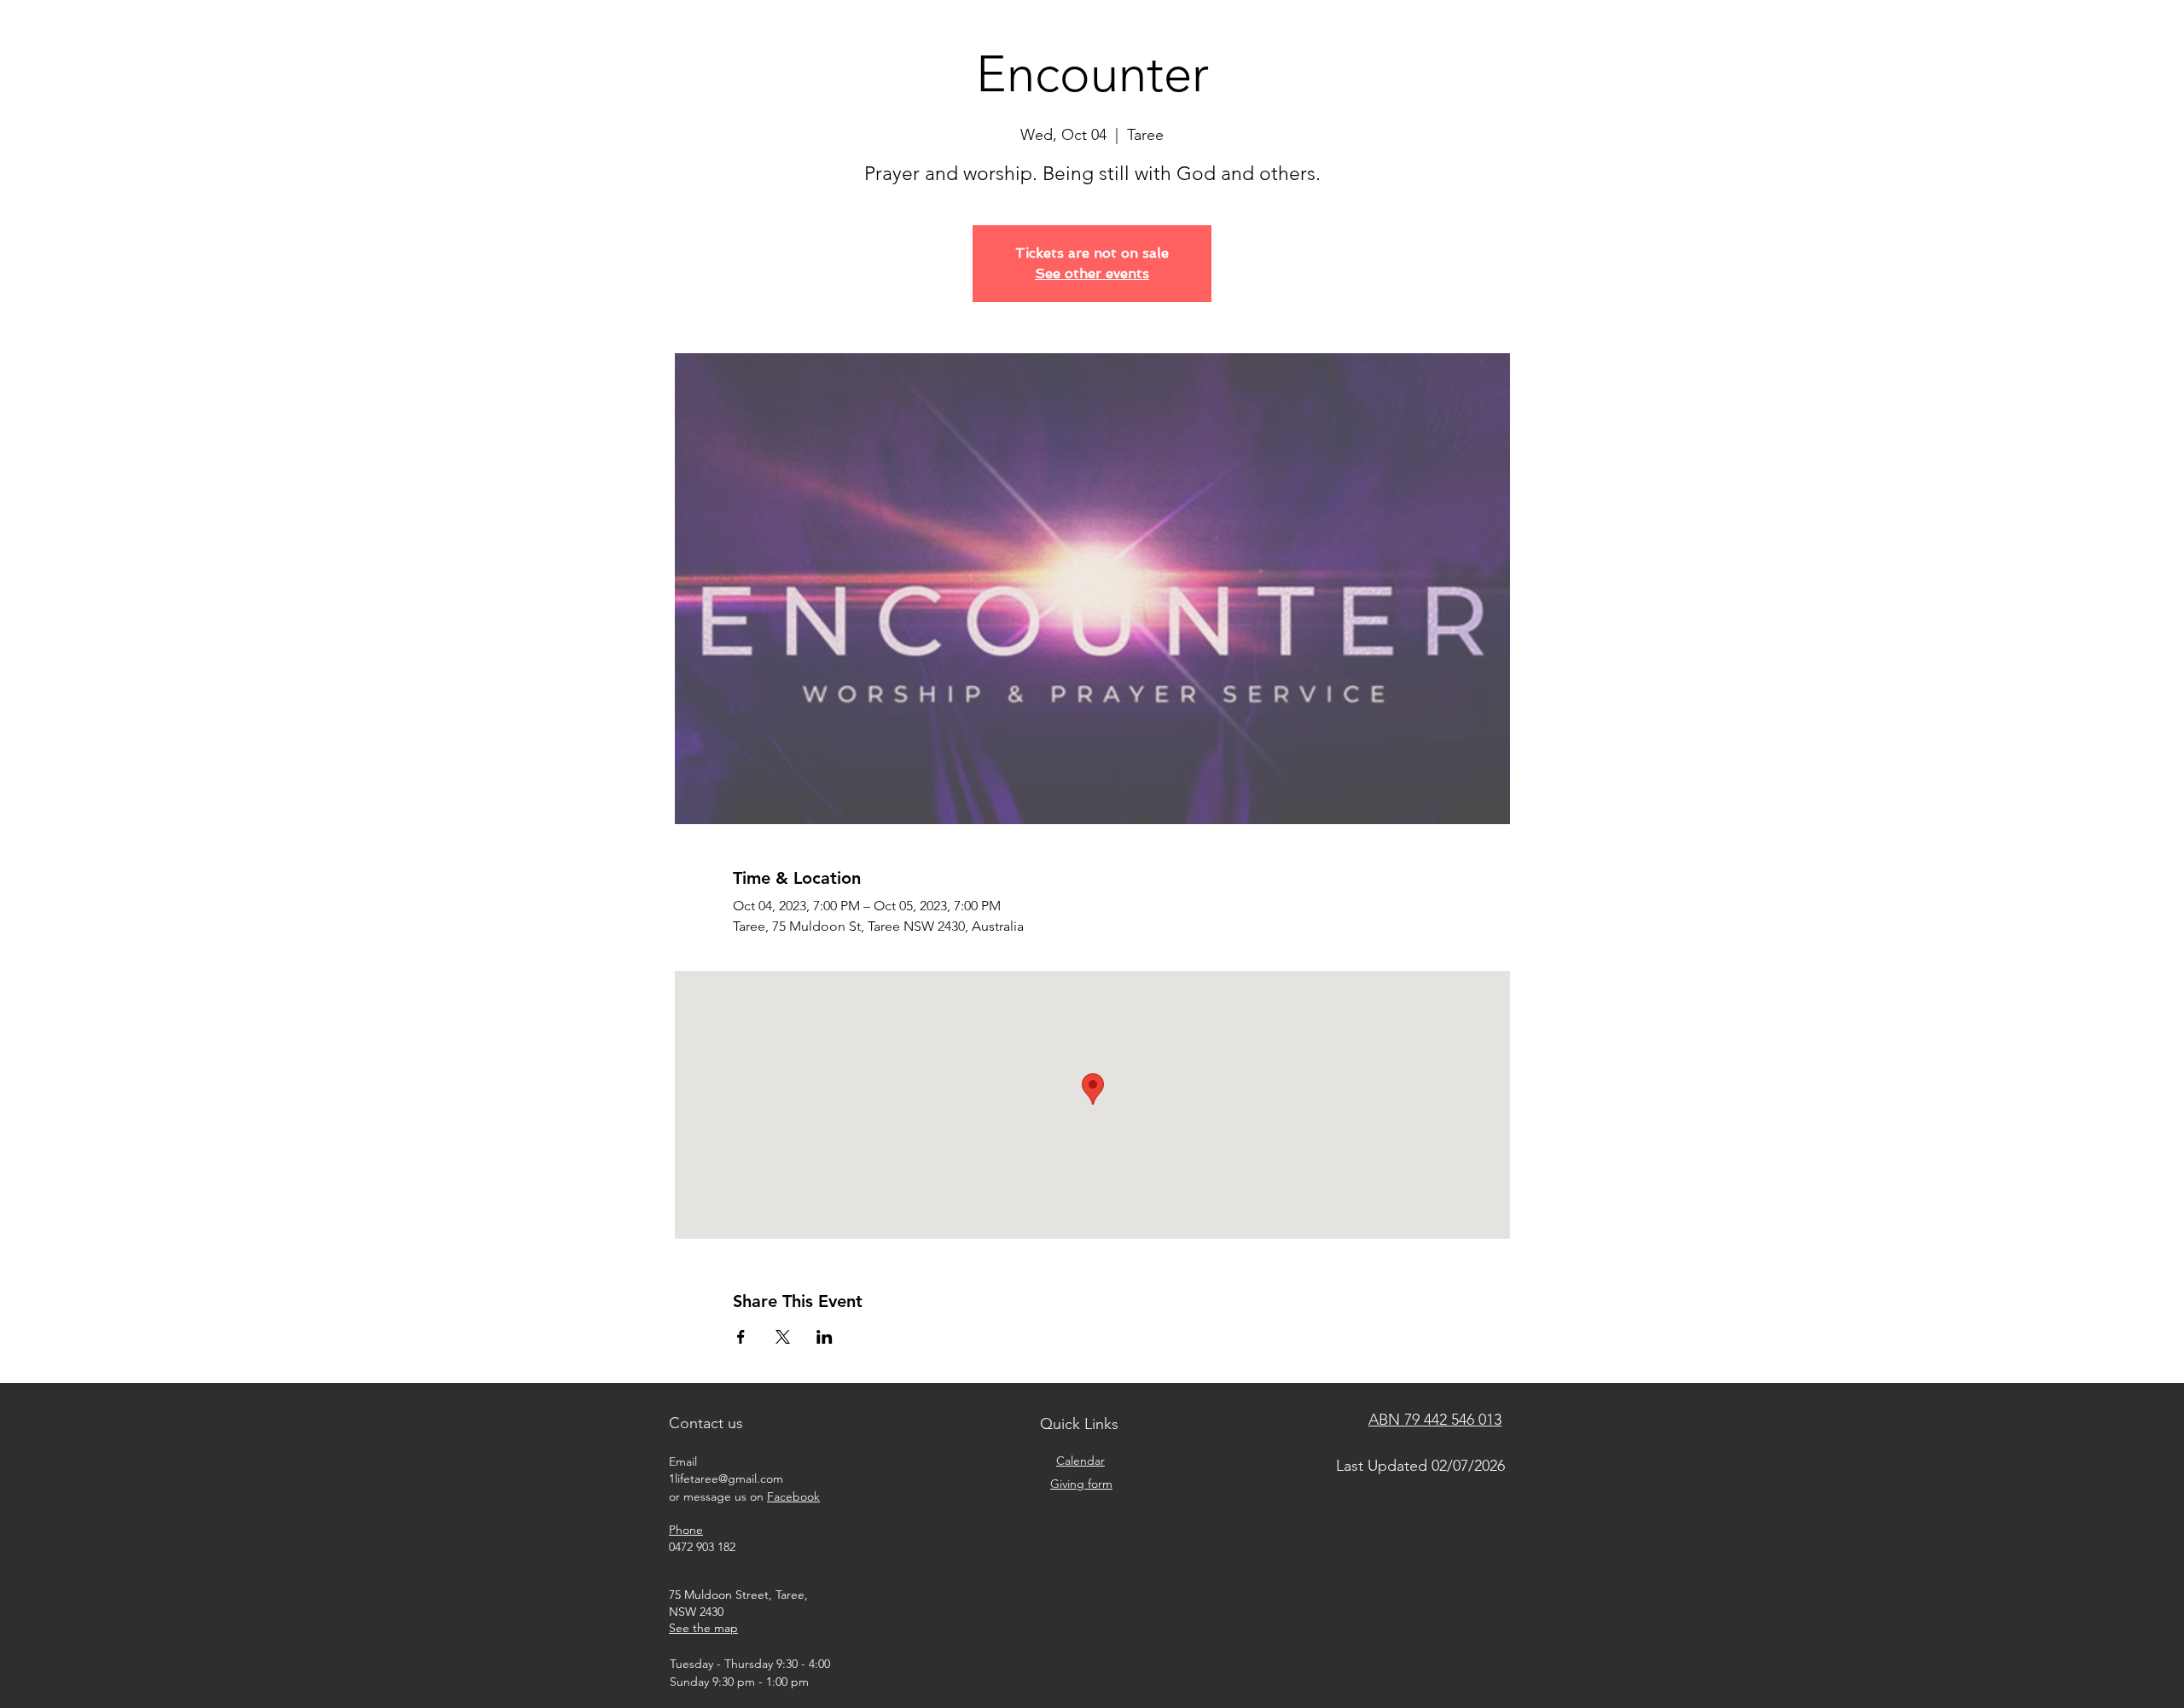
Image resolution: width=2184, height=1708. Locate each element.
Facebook (793, 1496)
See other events (1092, 273)
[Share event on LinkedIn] (825, 1337)
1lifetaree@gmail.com (726, 1479)
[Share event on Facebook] (741, 1337)
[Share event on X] (783, 1337)
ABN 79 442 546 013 (1435, 1420)
